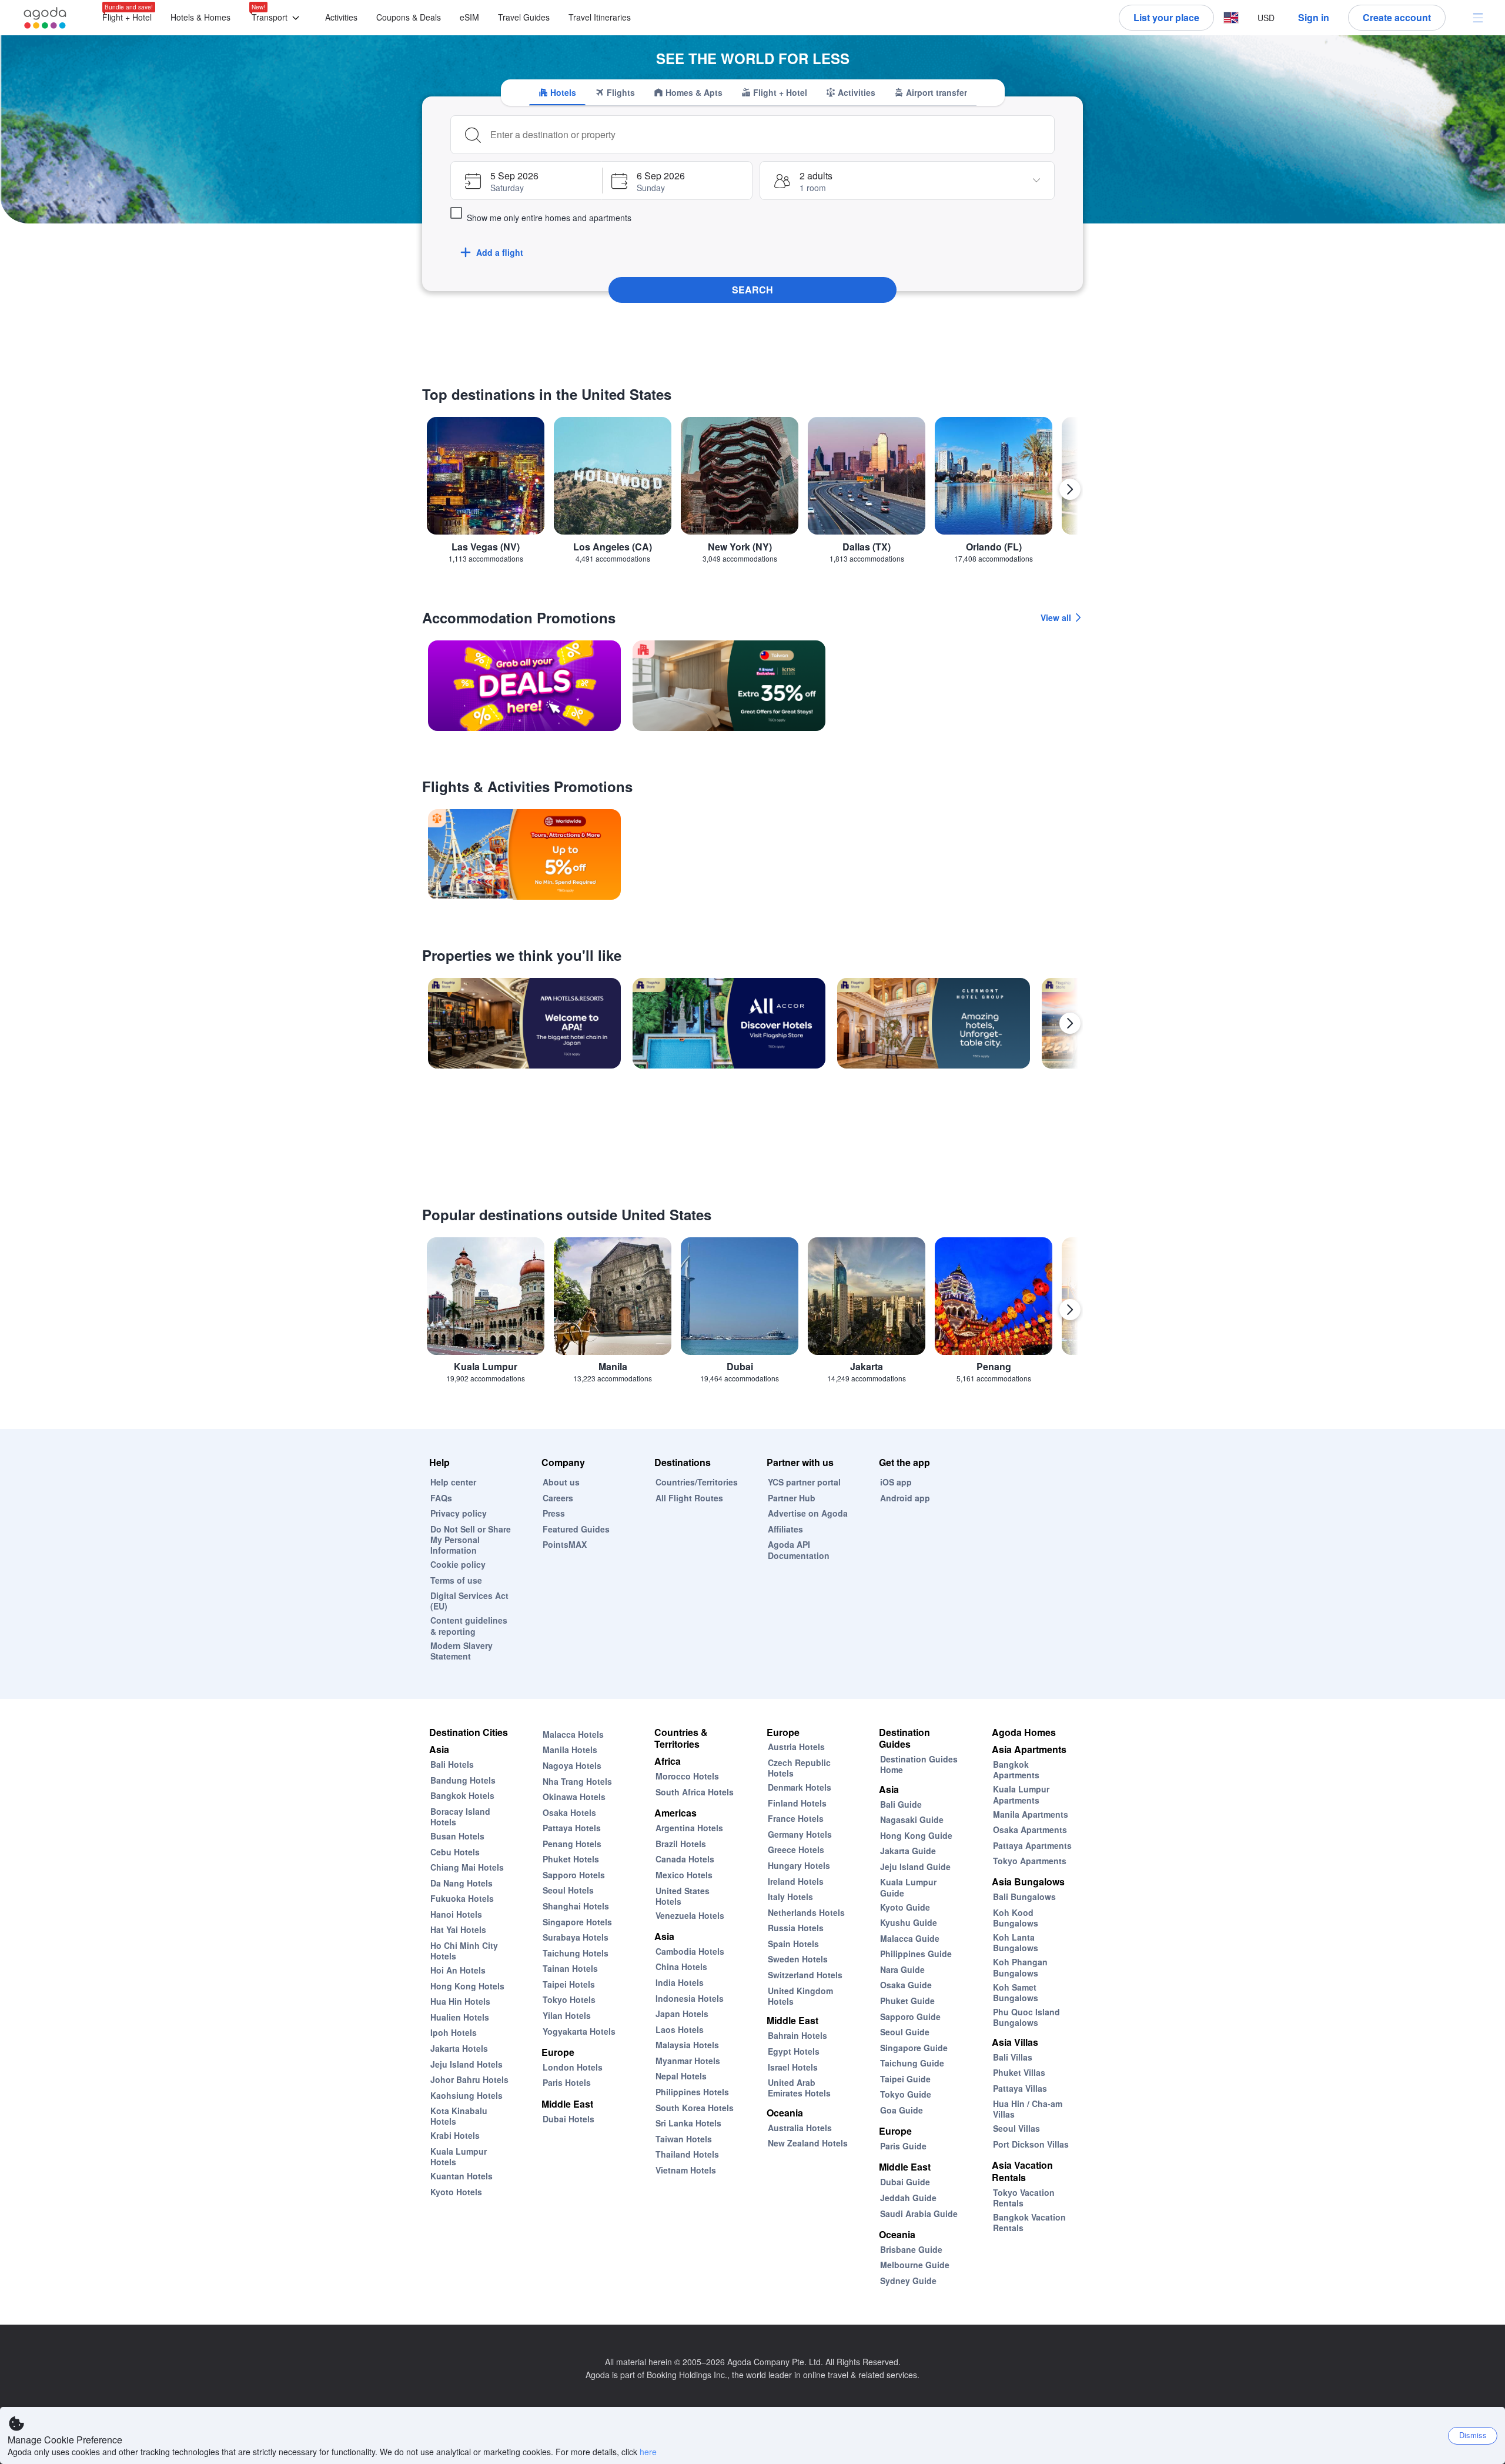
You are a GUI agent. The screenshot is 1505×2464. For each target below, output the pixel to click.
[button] (278, 18)
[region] (752, 494)
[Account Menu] (1478, 18)
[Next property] (1070, 1023)
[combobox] (768, 135)
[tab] (557, 92)
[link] (524, 686)
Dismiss (1473, 2435)
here (648, 2452)
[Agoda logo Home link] (45, 18)
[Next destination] (1070, 489)
